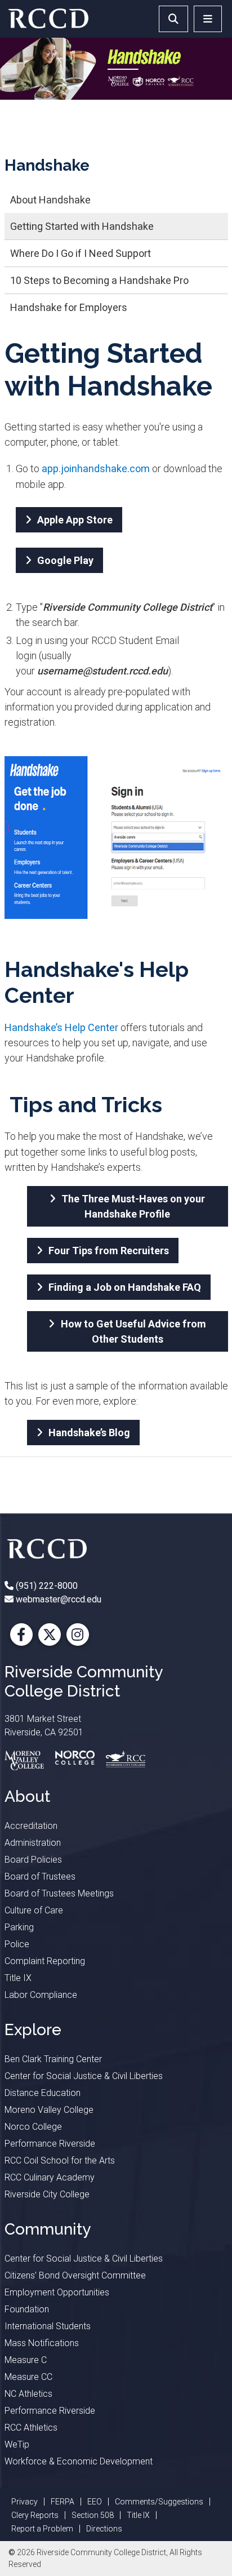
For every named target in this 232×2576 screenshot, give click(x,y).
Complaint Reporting (45, 1961)
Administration (33, 1843)
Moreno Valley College (49, 2110)
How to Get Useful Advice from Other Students (133, 1331)
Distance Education (43, 2093)
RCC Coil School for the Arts (60, 2160)
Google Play (65, 560)
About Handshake (50, 200)
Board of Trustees (40, 1877)
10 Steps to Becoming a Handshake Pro (99, 280)
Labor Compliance (41, 1995)
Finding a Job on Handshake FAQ (125, 1287)
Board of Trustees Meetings (59, 1893)
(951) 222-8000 (46, 1586)
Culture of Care (34, 1910)
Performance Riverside (50, 2144)
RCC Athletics (31, 2428)
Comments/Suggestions (159, 2502)
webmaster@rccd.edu (57, 1599)
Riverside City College (47, 2194)
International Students (48, 2326)
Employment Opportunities (57, 2292)
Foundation (27, 2309)
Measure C (26, 2360)
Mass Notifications (42, 2343)
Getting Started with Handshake (82, 226)
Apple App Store (75, 520)
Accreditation (31, 1826)
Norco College (33, 2127)
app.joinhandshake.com (96, 468)
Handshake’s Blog (89, 1433)
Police (17, 1944)
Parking (19, 1927)
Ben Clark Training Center (53, 2059)
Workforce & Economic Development (79, 2461)
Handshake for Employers (69, 307)
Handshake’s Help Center (61, 1027)
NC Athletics (28, 2394)
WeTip (17, 2444)
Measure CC (28, 2377)
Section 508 (93, 2515)
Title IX (18, 1978)
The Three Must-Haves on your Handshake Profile (133, 1206)
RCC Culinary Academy (50, 2177)
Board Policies (33, 1860)
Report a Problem (42, 2529)
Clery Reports (35, 2515)
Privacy (24, 2502)
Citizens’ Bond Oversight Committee (75, 2275)
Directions (104, 2529)
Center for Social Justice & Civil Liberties (84, 2076)
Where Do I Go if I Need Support (81, 253)
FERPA (63, 2502)
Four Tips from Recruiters (109, 1251)
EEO (95, 2502)
